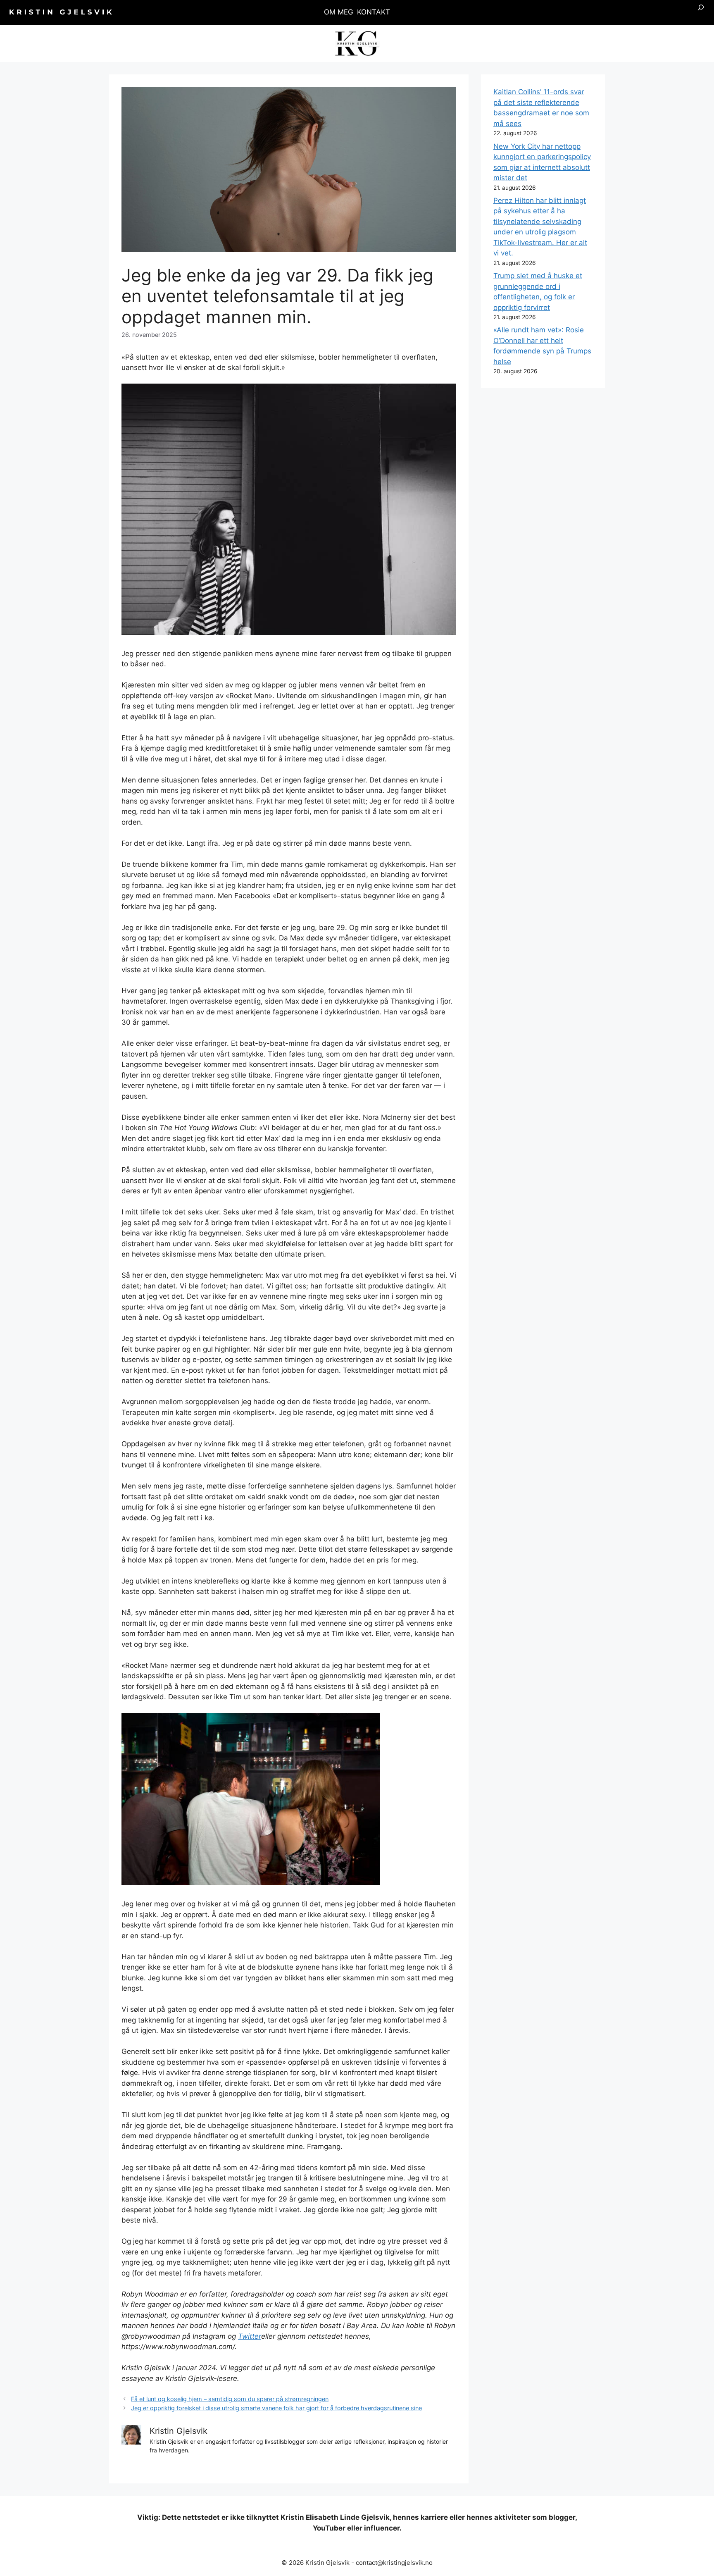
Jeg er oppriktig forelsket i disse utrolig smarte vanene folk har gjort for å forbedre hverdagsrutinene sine (276, 2408)
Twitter (250, 2336)
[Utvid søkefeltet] (701, 12)
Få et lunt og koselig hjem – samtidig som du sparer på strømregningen (230, 2399)
